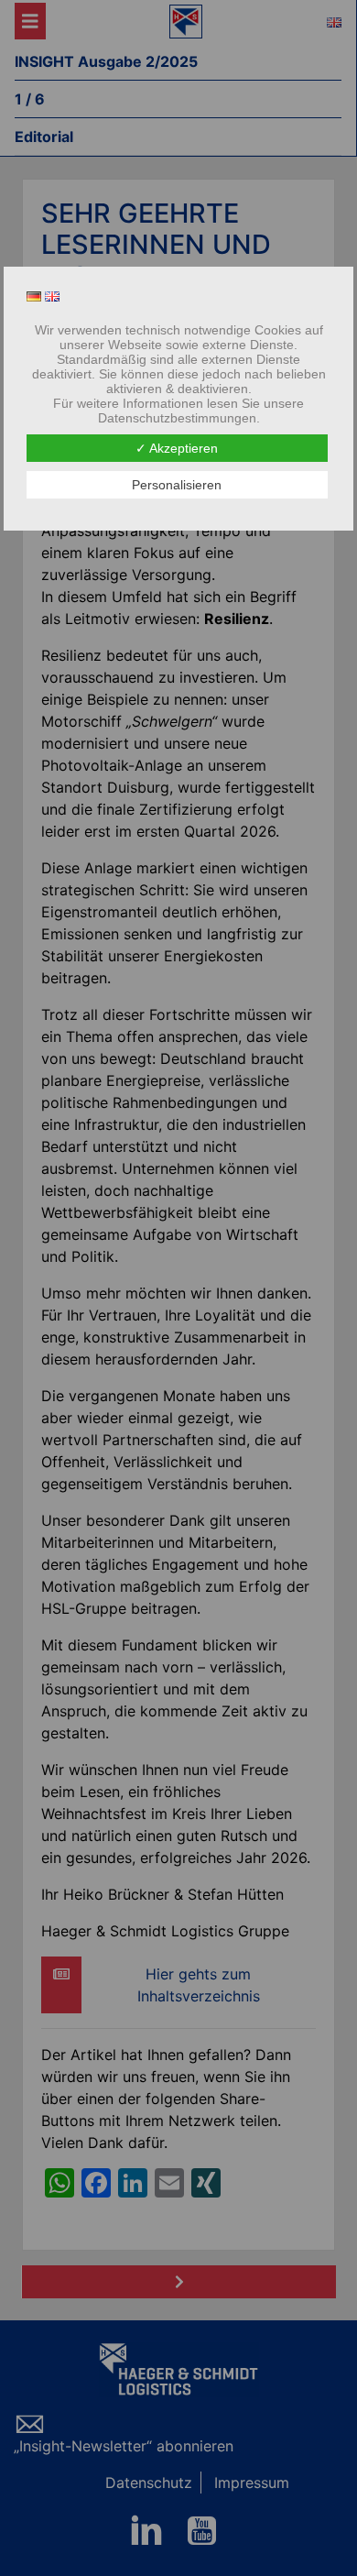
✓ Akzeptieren (177, 448)
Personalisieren (177, 485)
